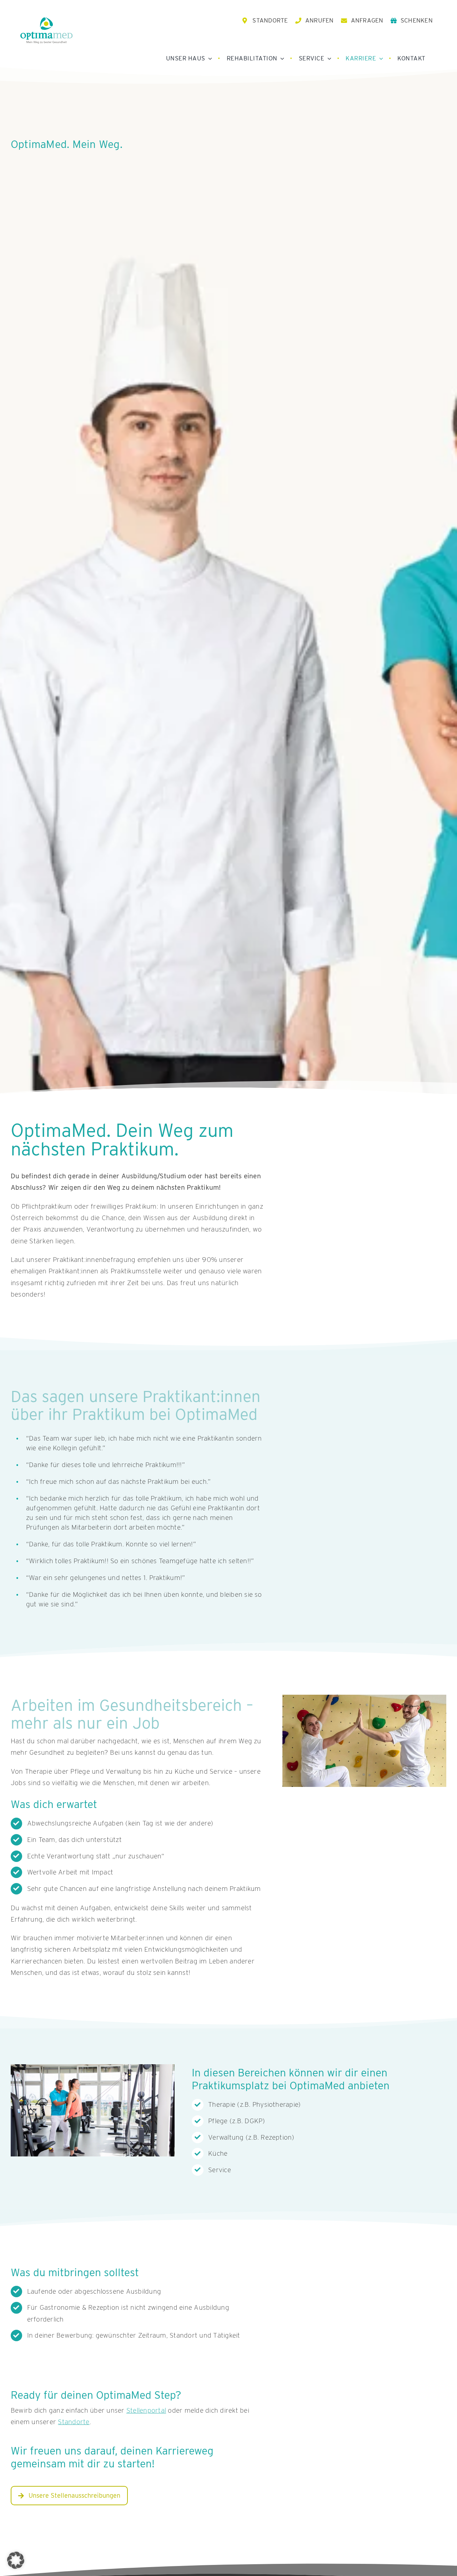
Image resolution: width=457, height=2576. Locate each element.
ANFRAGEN (367, 20)
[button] (16, 2560)
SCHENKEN (417, 20)
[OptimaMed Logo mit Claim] (46, 30)
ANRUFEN (320, 20)
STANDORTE (270, 20)
